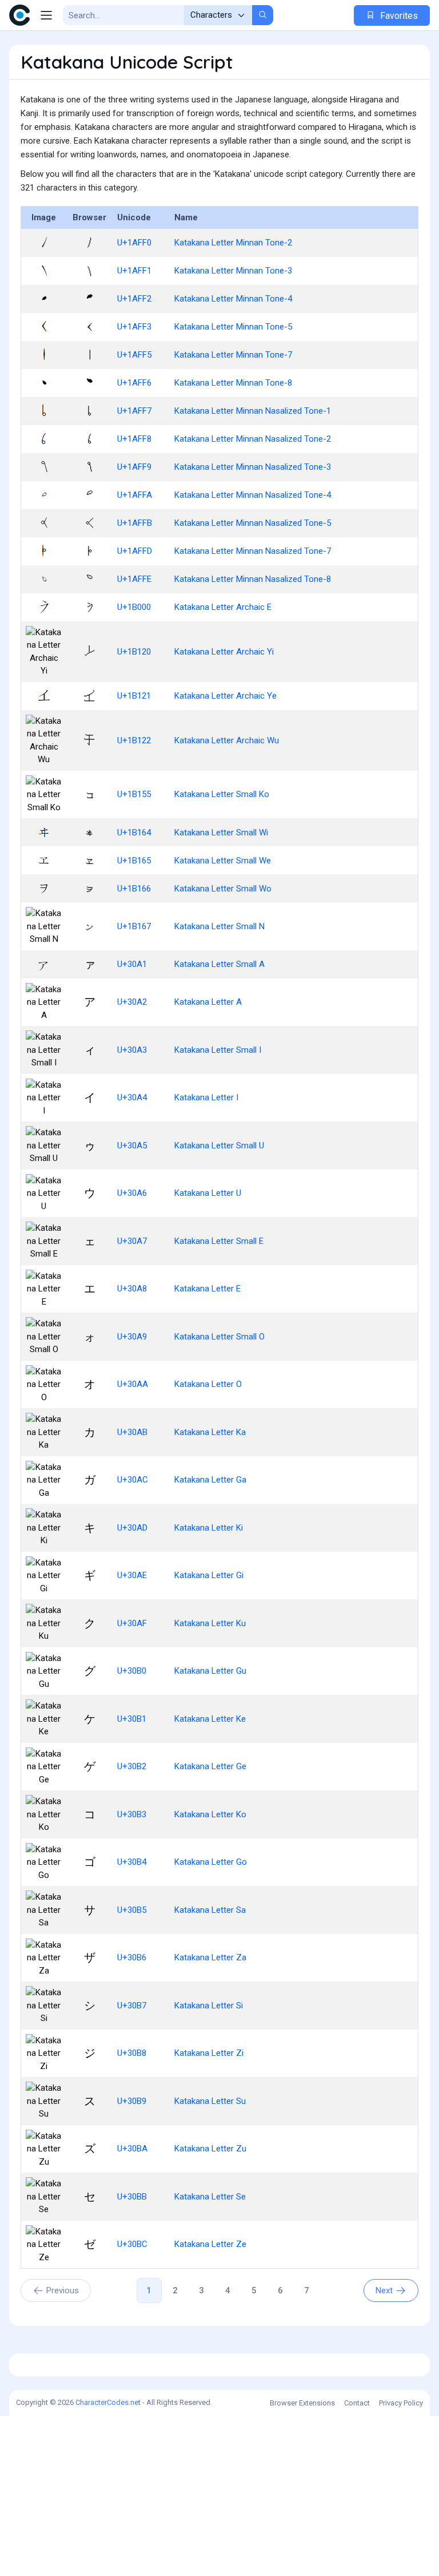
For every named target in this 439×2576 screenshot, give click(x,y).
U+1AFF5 (134, 355)
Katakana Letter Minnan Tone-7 (233, 355)
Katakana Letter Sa (210, 1910)
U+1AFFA (135, 495)
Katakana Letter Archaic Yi (224, 652)
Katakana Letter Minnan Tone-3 (233, 271)
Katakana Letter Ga (210, 1480)
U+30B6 (132, 1957)
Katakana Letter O (208, 1384)
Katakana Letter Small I (218, 1050)
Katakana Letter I (206, 1097)
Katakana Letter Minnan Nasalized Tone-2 (253, 439)
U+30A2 (132, 1002)
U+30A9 (132, 1337)
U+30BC (132, 2244)
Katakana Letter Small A (219, 964)
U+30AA (133, 1384)
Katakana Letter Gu (210, 1671)
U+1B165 (134, 861)
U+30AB (132, 1432)
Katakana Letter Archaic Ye (226, 696)
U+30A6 (132, 1193)
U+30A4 (132, 1097)
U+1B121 (134, 696)
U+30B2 (132, 1766)
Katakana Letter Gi (209, 1575)
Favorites (398, 16)
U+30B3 (132, 1814)
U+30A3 (132, 1050)
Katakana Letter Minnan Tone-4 (233, 299)
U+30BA (132, 2149)
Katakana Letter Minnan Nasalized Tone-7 (253, 551)
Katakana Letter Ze (210, 2244)
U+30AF (132, 1623)
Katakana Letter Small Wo (223, 889)
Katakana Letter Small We (223, 861)
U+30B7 (132, 2006)
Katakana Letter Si (209, 2006)
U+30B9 (132, 2101)
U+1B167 (134, 926)
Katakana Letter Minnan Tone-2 (233, 243)
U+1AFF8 (134, 439)
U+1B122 (134, 740)
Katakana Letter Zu (210, 2149)
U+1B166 (134, 889)
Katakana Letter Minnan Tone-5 (233, 327)
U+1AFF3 (134, 327)
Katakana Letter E (207, 1289)
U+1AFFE (134, 579)
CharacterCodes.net (108, 2402)
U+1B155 (134, 794)
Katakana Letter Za (210, 1957)
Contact (357, 2403)
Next (384, 2290)
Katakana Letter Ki (209, 1528)
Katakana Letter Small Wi (221, 833)
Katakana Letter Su (210, 2101)
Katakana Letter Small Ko (222, 794)
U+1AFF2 (134, 299)
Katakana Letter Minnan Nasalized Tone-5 (253, 523)
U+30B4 (132, 1862)
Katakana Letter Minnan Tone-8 (233, 383)
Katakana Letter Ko (210, 1814)
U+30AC (133, 1480)
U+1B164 (134, 833)
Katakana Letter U (208, 1193)
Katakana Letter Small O (219, 1337)
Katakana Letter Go (211, 1862)
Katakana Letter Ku (210, 1623)
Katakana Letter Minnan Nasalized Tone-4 (253, 495)
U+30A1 (132, 964)
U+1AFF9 (134, 467)
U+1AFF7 (134, 411)
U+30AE (132, 1575)
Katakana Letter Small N (219, 926)
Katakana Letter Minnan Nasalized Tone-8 (253, 579)
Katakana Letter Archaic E (223, 607)
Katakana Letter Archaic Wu (227, 740)
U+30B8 (132, 2053)
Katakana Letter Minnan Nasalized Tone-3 (253, 467)
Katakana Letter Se (210, 2197)
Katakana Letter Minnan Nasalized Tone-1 (253, 411)
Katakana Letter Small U (219, 1146)
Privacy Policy (401, 2403)
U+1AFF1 (134, 271)
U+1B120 (134, 652)
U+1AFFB (135, 523)
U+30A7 (132, 1241)
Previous (63, 2290)
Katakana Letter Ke (210, 1719)
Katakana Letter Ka (210, 1432)
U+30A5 (132, 1146)
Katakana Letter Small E (219, 1241)
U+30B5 (132, 1910)
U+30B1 (132, 1719)
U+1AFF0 (134, 243)
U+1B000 (134, 607)
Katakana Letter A (208, 1002)
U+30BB (132, 2197)
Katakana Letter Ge (210, 1766)
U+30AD (132, 1528)
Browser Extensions (302, 2403)
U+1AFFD (135, 551)
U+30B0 (132, 1671)
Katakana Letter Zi (209, 2053)
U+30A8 (132, 1289)
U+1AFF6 (134, 383)
